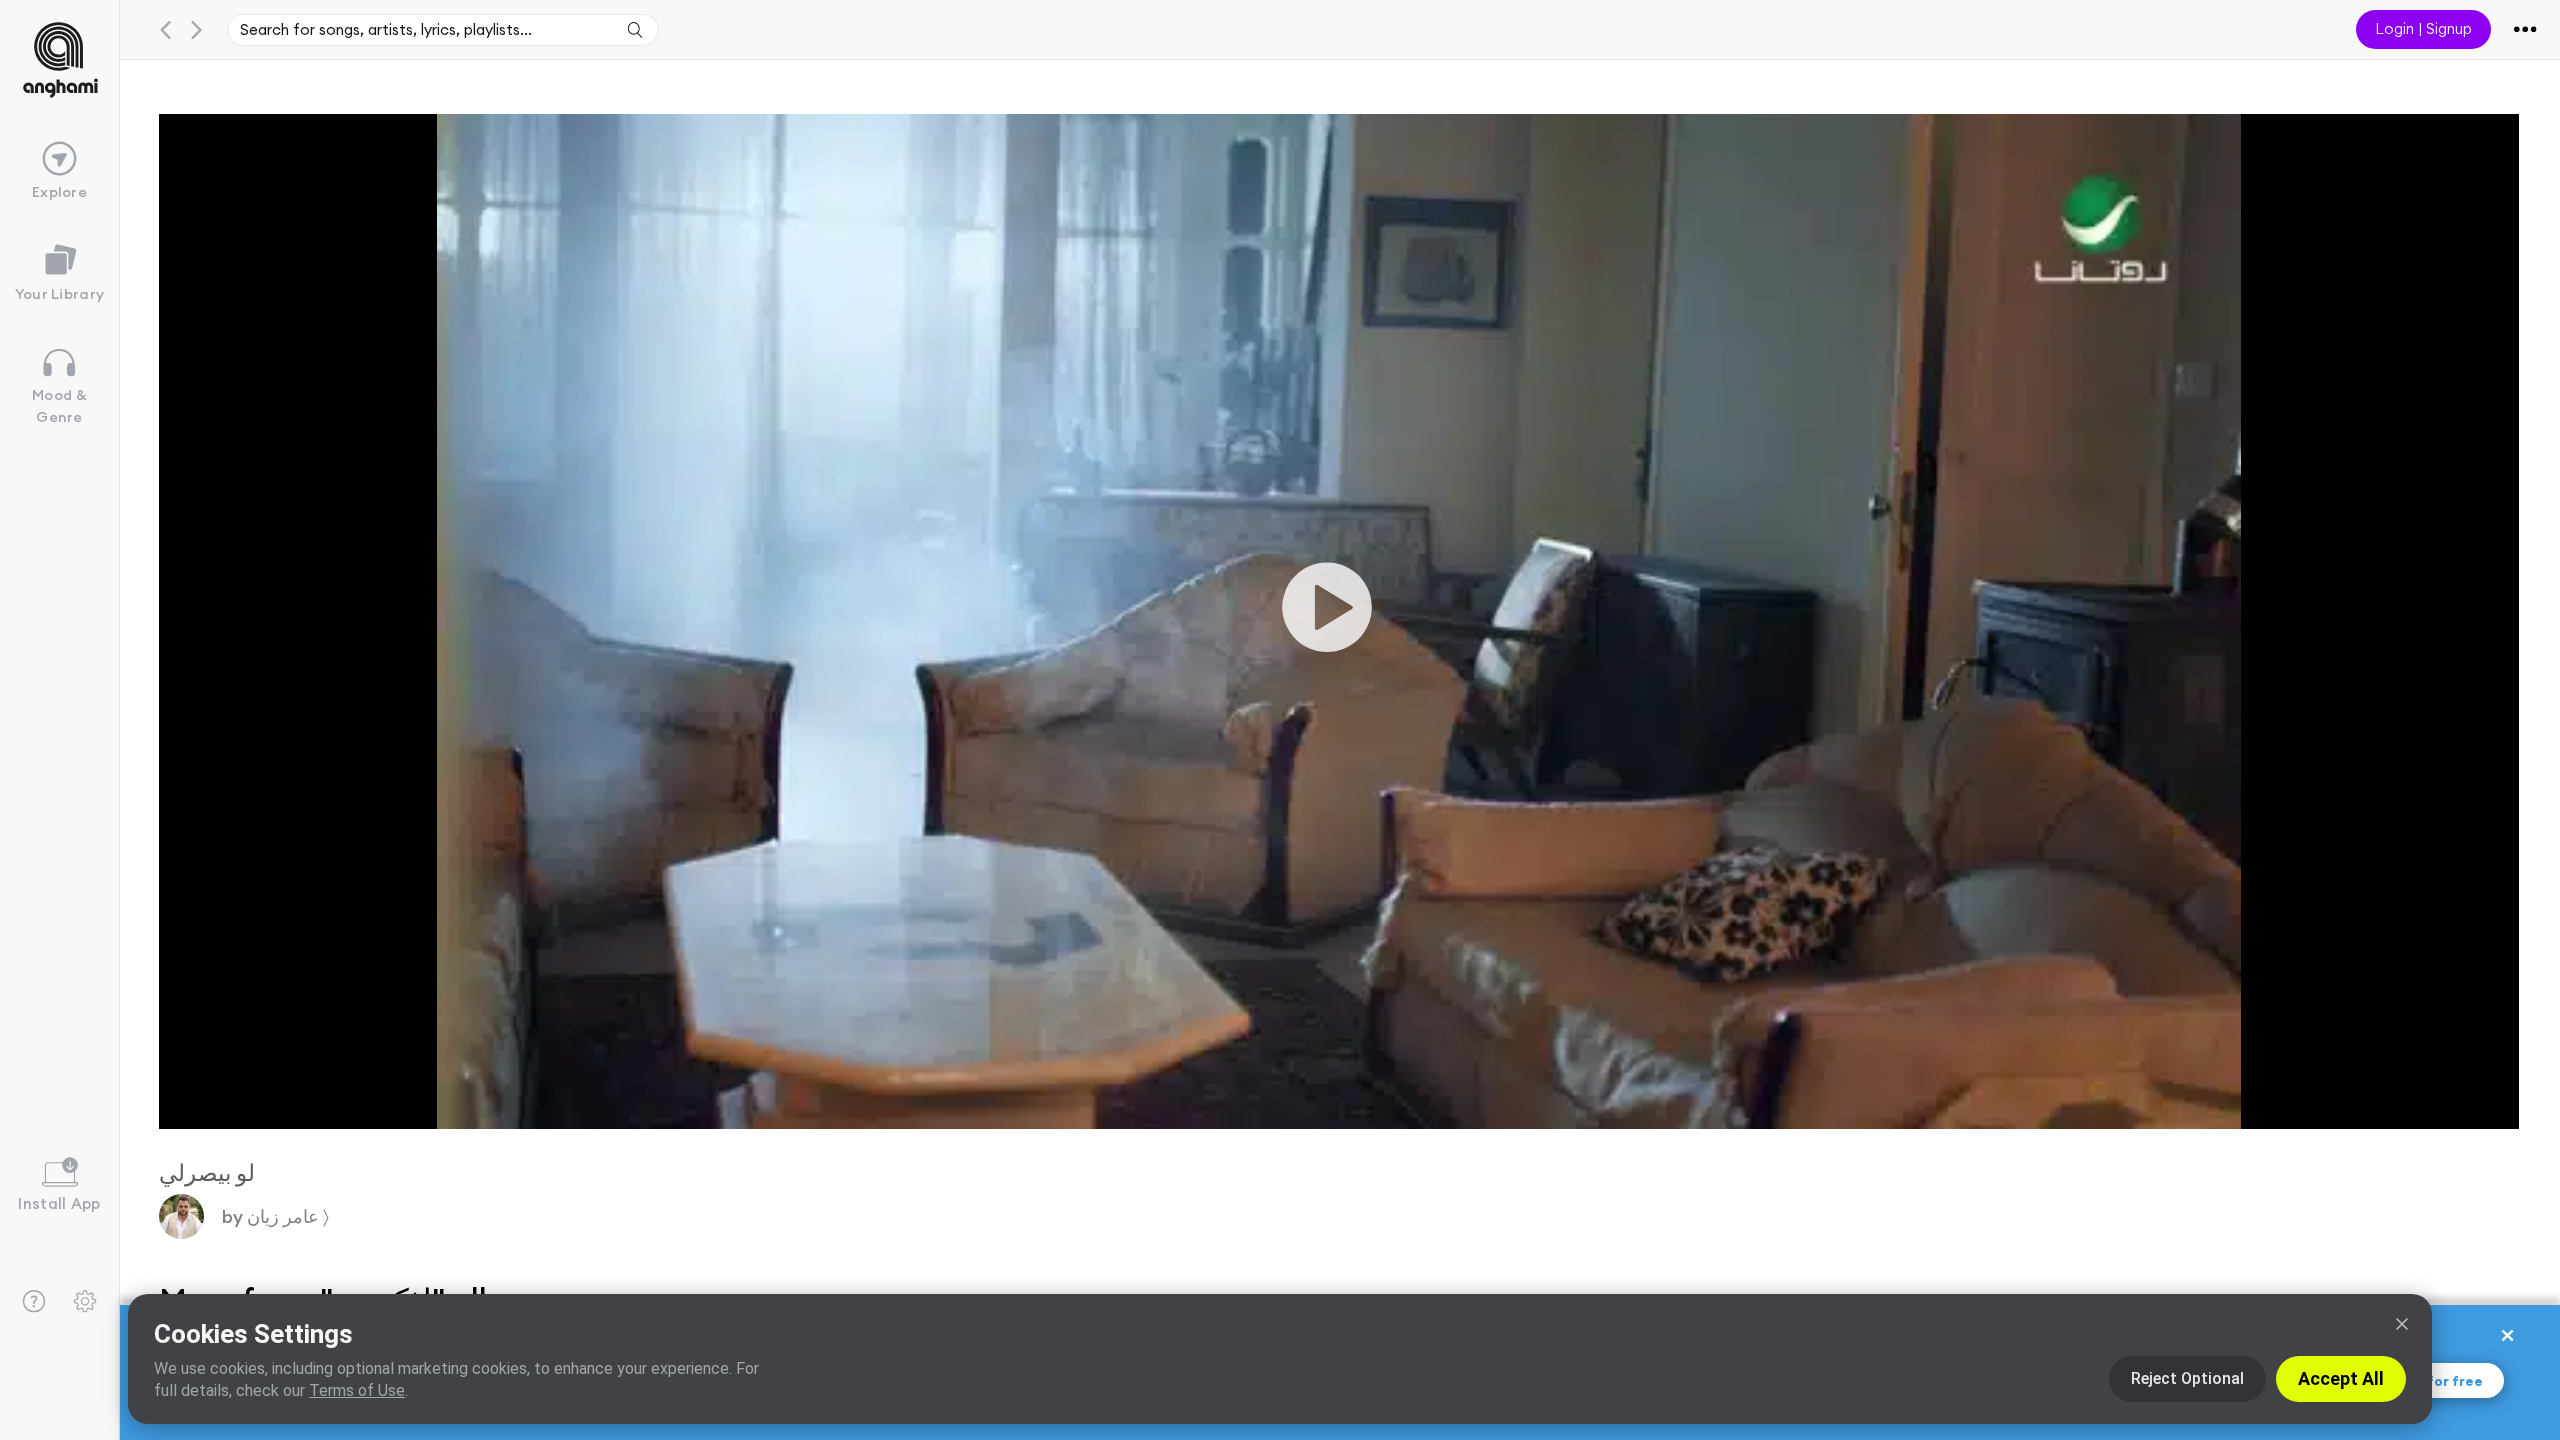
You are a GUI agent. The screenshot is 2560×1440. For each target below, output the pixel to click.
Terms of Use (357, 1390)
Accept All (2341, 1378)
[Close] (2402, 1324)
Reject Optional (2187, 1378)
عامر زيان (286, 1216)
